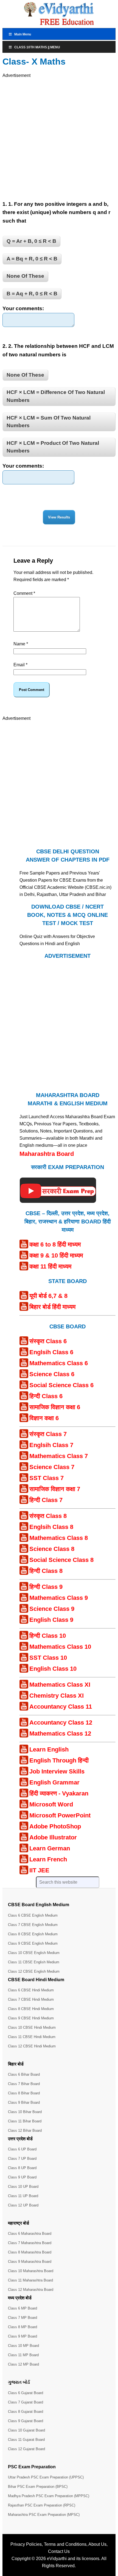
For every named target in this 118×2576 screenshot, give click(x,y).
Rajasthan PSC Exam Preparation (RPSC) (42, 2505)
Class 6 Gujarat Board (26, 2393)
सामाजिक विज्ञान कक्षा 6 (55, 1407)
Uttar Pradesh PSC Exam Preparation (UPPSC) (46, 2477)
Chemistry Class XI (57, 1696)
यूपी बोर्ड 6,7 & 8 (48, 1296)
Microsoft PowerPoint (60, 1815)
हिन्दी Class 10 (48, 1636)
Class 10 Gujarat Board (26, 2430)
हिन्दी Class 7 (46, 1500)
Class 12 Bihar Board (25, 2131)
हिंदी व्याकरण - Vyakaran (59, 1793)
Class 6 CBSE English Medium (33, 1915)
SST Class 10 (48, 1658)
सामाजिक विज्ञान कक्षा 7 (55, 1489)
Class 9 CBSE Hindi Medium (31, 2018)
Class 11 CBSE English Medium (34, 1962)
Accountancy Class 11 (61, 1707)
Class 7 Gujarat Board (26, 2402)
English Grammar (54, 1782)
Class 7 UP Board (22, 2159)
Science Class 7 (52, 1467)
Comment (24, 593)
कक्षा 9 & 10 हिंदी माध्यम (56, 1255)
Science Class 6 (52, 1374)
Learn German (50, 1848)
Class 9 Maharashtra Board (30, 2262)
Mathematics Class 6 (59, 1363)
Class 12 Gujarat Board (26, 2449)
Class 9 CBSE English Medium (33, 1943)
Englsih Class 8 (51, 1527)
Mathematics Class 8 (59, 1538)
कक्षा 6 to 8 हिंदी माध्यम (55, 1244)
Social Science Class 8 (61, 1560)
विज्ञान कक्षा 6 (44, 1418)
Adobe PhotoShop (55, 1826)
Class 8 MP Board (23, 2327)
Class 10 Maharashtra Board (31, 2271)
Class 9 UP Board (22, 2177)
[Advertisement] (59, 138)
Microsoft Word (51, 1804)
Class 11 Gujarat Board (26, 2440)
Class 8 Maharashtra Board (30, 2252)
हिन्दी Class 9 (46, 1587)
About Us (97, 2544)
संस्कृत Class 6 (48, 1341)
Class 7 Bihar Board (24, 2084)
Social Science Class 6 (61, 1385)
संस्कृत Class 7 (48, 1434)
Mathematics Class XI (60, 1685)
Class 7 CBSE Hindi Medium (31, 1999)
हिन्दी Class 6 (46, 1396)
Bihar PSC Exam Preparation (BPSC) (38, 2487)
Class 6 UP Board (22, 2149)
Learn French (48, 1859)
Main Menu (23, 34)
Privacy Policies (26, 2544)
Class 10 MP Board (23, 2346)
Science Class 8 (52, 1549)
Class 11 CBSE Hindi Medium (32, 2037)
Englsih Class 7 (51, 1445)
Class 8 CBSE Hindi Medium (31, 2009)
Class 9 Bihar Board (24, 2102)
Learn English (49, 1749)
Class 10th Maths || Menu (37, 47)
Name (21, 644)
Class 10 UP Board (23, 2187)
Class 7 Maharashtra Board (30, 2243)
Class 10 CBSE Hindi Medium (32, 2027)
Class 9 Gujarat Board (26, 2421)
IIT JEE (39, 1870)
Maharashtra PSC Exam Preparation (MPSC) (44, 2515)
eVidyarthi (57, 2559)
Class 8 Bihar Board (24, 2093)
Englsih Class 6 (51, 1352)
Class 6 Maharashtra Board (30, 2234)
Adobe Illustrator (53, 1837)
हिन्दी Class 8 (46, 1571)
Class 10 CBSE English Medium (34, 1953)
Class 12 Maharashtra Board (31, 2290)
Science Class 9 (52, 1609)
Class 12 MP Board (23, 2364)
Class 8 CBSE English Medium (33, 1934)
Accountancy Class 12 (61, 1723)
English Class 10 (53, 1669)
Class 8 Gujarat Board (26, 2412)
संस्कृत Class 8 (48, 1516)
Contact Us (59, 2551)
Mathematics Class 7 (59, 1456)
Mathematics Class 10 (60, 1647)
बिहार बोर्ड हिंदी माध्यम (52, 1307)
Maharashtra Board (47, 1154)
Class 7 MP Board (23, 2318)
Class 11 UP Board (23, 2196)
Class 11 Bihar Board (25, 2121)
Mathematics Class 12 (60, 1733)
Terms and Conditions (65, 2544)
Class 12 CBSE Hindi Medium (32, 2046)
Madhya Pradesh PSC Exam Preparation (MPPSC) (49, 2496)
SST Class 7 (47, 1478)
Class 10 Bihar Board (25, 2112)
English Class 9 (51, 1620)
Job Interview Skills (57, 1771)
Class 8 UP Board (22, 2168)
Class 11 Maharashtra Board (30, 2280)
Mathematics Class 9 (59, 1598)
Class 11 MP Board (23, 2355)
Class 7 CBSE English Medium (33, 1925)
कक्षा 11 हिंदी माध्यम (50, 1266)
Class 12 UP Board (23, 2205)
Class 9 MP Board (23, 2336)
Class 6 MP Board (23, 2308)
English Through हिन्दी (59, 1760)
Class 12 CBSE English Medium (34, 1971)
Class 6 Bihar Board (24, 2074)
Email (20, 665)
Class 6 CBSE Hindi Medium (31, 1990)
